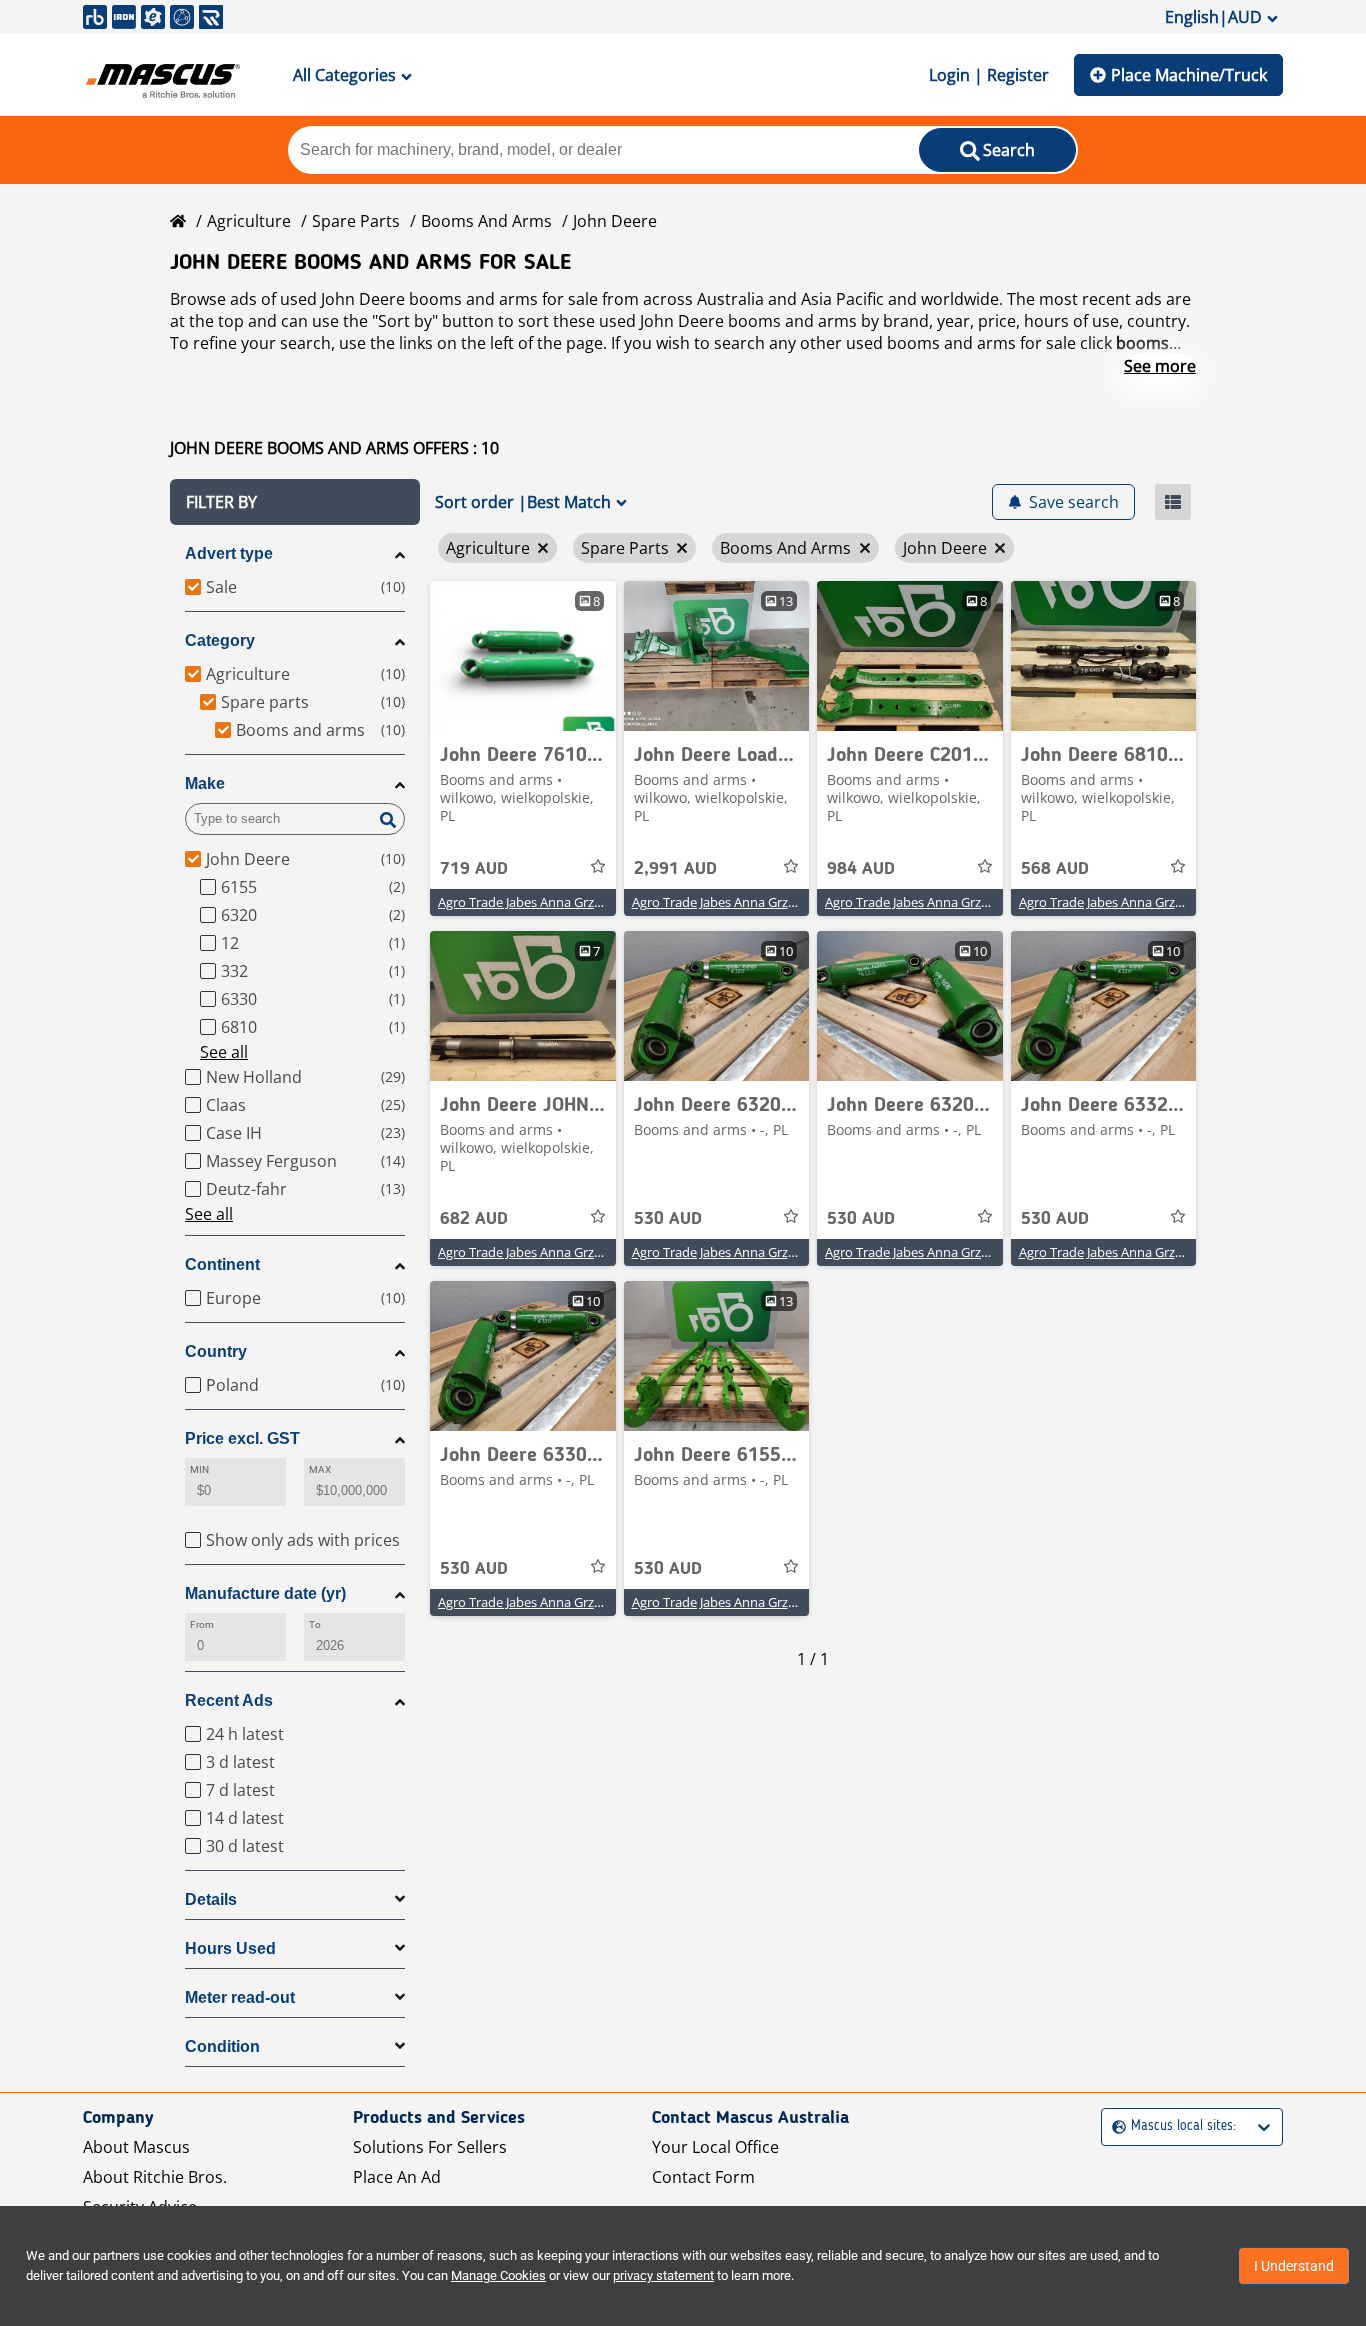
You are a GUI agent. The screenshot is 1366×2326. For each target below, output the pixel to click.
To (315, 1624)
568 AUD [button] (1055, 869)
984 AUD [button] (861, 869)
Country (216, 1351)
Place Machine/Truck (1189, 75)
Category (220, 640)
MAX (320, 1469)
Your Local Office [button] (715, 2147)
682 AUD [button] (474, 1219)
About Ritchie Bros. (155, 2177)
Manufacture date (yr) (265, 1593)
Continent (222, 1264)
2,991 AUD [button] (675, 869)
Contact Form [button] (703, 2177)
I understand (1294, 2266)
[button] (295, 502)
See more (1160, 366)
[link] (523, 656)
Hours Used (230, 1948)
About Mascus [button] (136, 2147)
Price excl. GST (242, 1438)
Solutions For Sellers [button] (430, 2147)
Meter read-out (240, 1997)
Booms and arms (486, 221)
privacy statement (663, 2275)
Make (205, 783)
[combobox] (1114, 2126)
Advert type (229, 553)
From (202, 1624)
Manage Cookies (498, 2275)
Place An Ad (397, 2177)
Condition (222, 2046)
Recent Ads (229, 1700)
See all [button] (224, 1052)
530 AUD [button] (668, 1219)
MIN (199, 1469)
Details (211, 1899)
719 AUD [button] (474, 869)
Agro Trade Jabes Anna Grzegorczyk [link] (542, 902)
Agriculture (249, 221)
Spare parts (356, 221)
